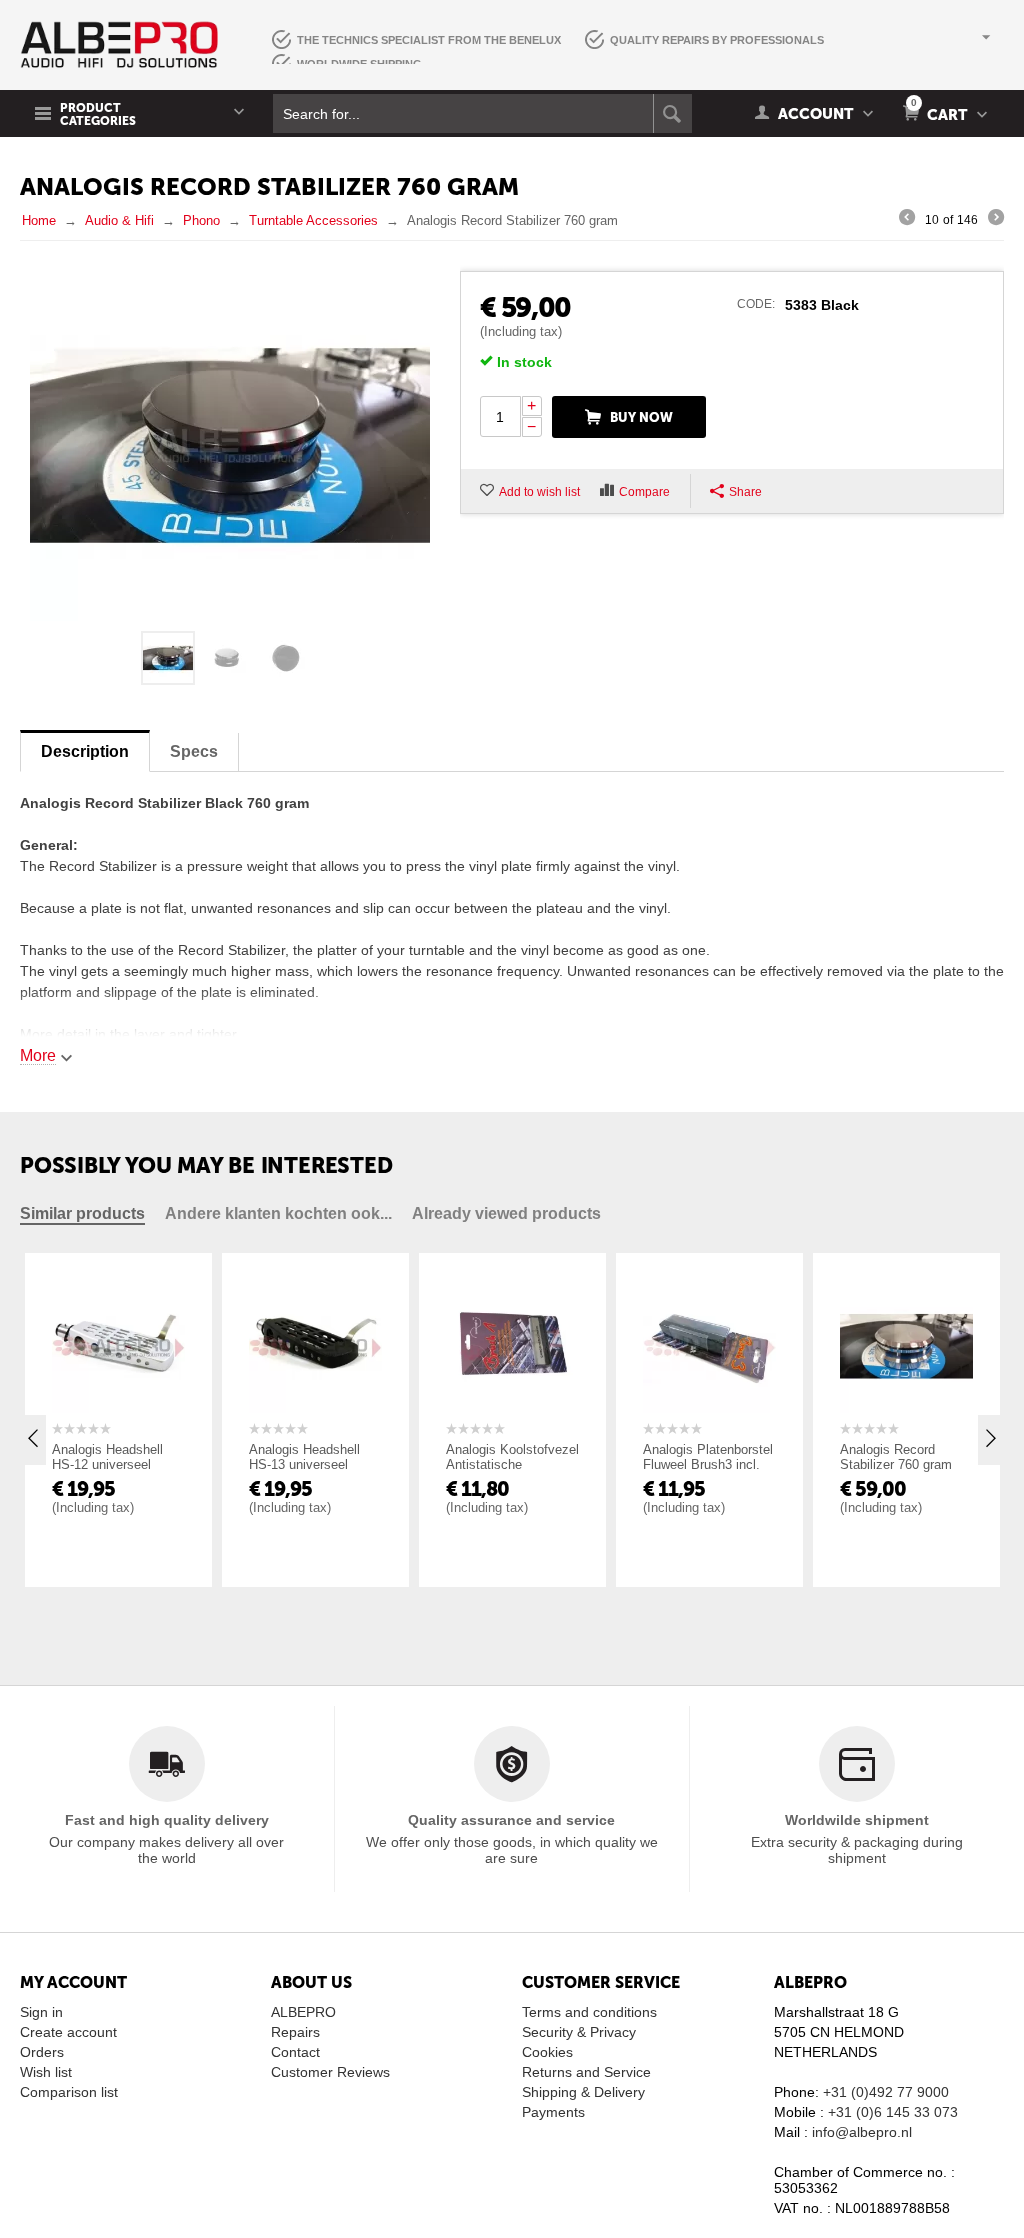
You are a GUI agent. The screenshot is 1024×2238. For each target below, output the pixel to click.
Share (745, 492)
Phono (201, 220)
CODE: (756, 304)
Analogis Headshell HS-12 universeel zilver (107, 1464)
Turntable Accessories (313, 220)
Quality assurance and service (511, 1820)
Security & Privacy (579, 2032)
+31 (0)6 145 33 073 (893, 2112)
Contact (295, 2052)
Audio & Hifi (119, 220)
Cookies (547, 2052)
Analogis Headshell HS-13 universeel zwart (304, 1464)
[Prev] (907, 220)
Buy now (641, 417)
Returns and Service (586, 2072)
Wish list (46, 2072)
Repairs (295, 2032)
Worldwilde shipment (857, 1820)
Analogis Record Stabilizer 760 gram (896, 1457)
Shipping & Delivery (583, 2092)
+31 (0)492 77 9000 (886, 2092)
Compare (644, 492)
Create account (68, 2032)
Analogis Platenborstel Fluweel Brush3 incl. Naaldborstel (708, 1464)
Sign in (41, 2012)
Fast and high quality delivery (167, 1820)
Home (39, 220)
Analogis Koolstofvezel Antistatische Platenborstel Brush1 (512, 1464)
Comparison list (69, 2092)
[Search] (672, 113)
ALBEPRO (303, 2012)
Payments (553, 2112)
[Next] (996, 220)
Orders (42, 2052)
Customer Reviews (330, 2072)
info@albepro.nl (862, 2132)
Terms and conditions (589, 2012)
